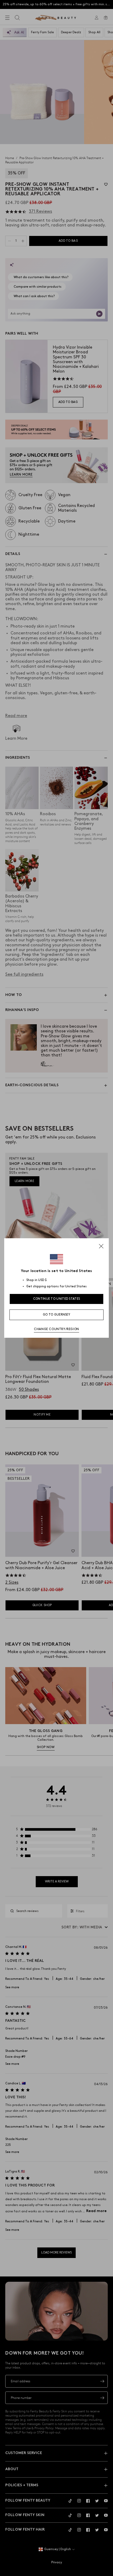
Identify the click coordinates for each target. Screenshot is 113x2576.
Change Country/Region (56, 1329)
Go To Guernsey (56, 1315)
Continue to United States (57, 1299)
